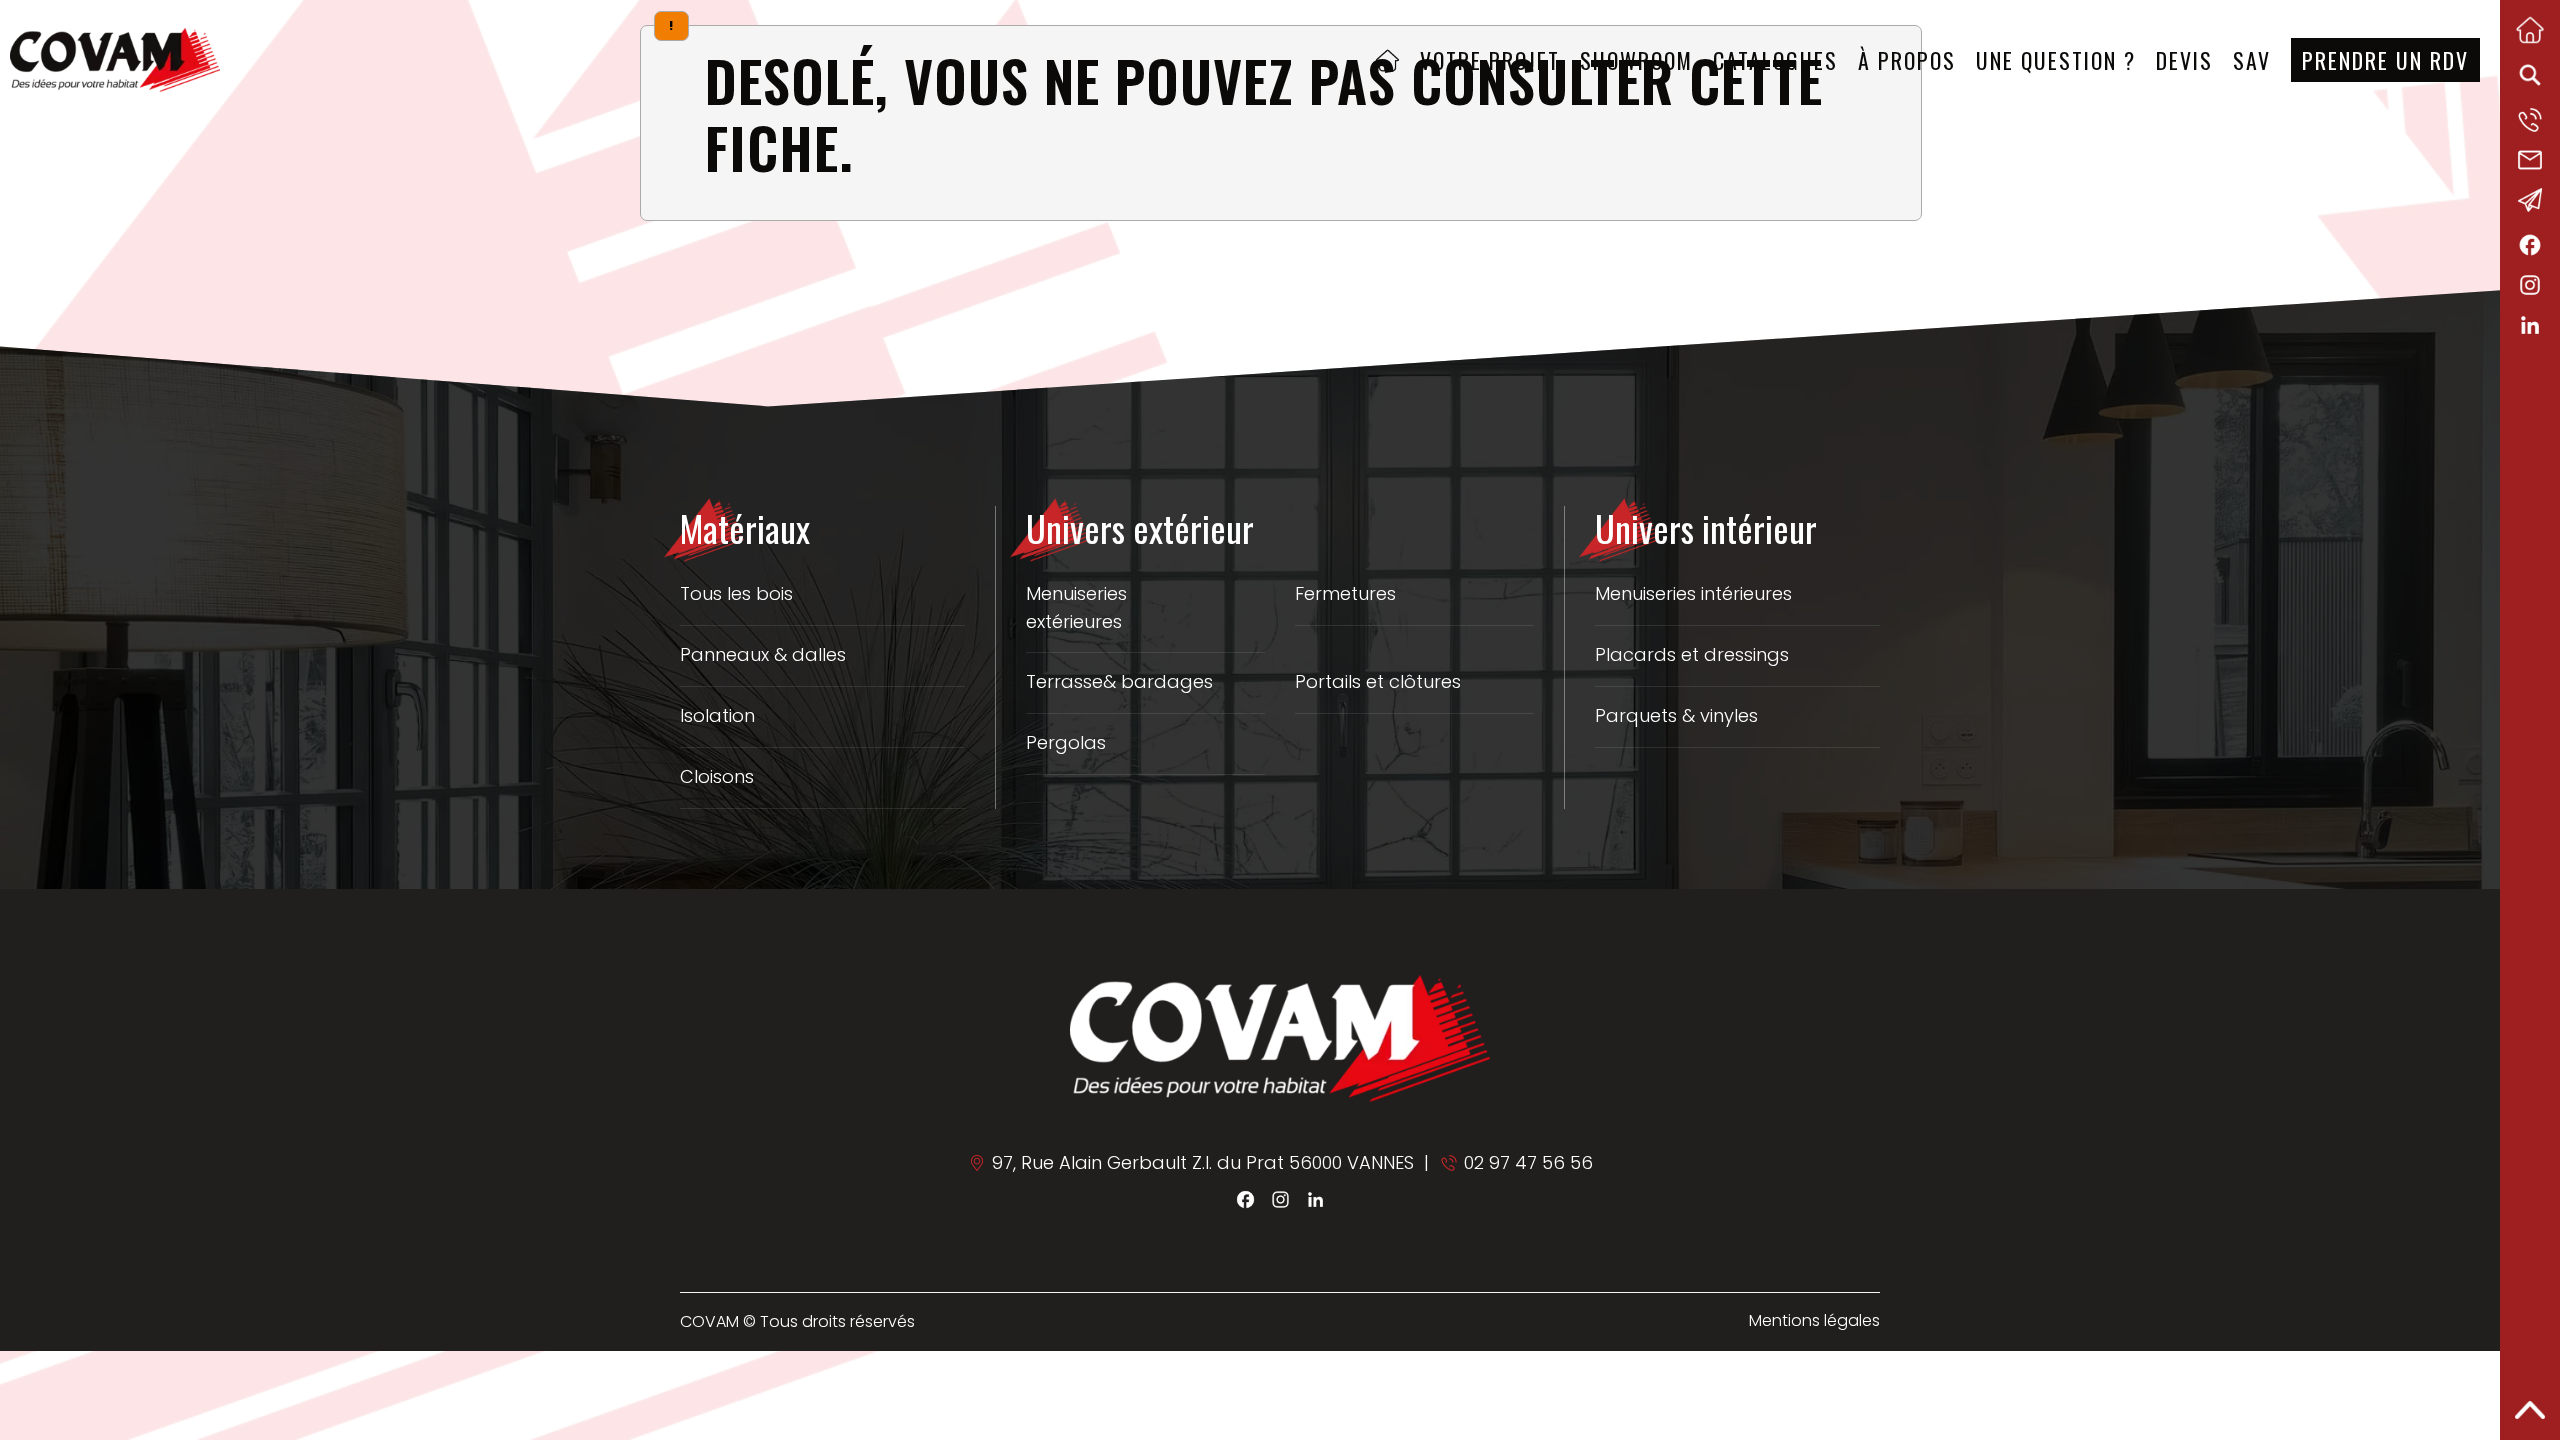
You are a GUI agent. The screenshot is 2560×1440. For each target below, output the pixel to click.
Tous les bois (736, 593)
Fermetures (1345, 593)
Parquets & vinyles (1676, 715)
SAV (2252, 60)
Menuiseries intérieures (1693, 593)
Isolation (717, 715)
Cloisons (717, 776)
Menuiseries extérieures (1076, 608)
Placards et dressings (1692, 654)
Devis (2184, 60)
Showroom (1636, 60)
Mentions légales (1814, 1320)
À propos (1907, 60)
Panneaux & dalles (763, 654)
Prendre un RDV (2385, 60)
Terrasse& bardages (1119, 681)
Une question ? (2056, 60)
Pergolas (1066, 742)
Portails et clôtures (1378, 681)
